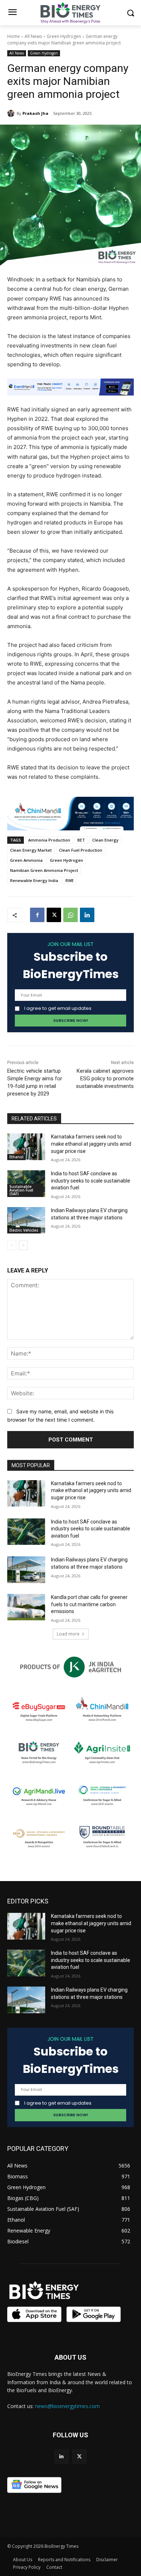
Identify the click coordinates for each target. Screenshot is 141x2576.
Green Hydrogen (64, 36)
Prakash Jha (35, 113)
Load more (68, 1634)
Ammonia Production (49, 840)
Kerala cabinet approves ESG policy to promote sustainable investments (105, 1079)
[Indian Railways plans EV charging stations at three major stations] (26, 1220)
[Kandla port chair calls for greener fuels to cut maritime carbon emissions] (26, 1607)
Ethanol (16, 1157)
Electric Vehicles (24, 1230)
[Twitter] (79, 2457)
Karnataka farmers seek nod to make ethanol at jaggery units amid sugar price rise (91, 1144)
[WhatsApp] (70, 915)
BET (81, 840)
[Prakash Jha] (12, 113)
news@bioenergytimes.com (67, 2406)
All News (33, 36)
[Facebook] (37, 915)
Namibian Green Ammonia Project (44, 870)
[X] (54, 915)
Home (14, 36)
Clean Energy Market (31, 850)
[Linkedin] (87, 915)
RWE (70, 880)
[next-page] (23, 1245)
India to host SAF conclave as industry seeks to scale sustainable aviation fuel (91, 1181)
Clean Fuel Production (81, 850)
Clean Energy (105, 840)
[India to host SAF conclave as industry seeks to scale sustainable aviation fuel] (26, 1532)
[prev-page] (12, 1245)
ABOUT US (70, 2357)
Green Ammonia (26, 860)
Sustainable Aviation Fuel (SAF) (21, 1190)
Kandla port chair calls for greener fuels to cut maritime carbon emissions (89, 1604)
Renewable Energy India (34, 880)
